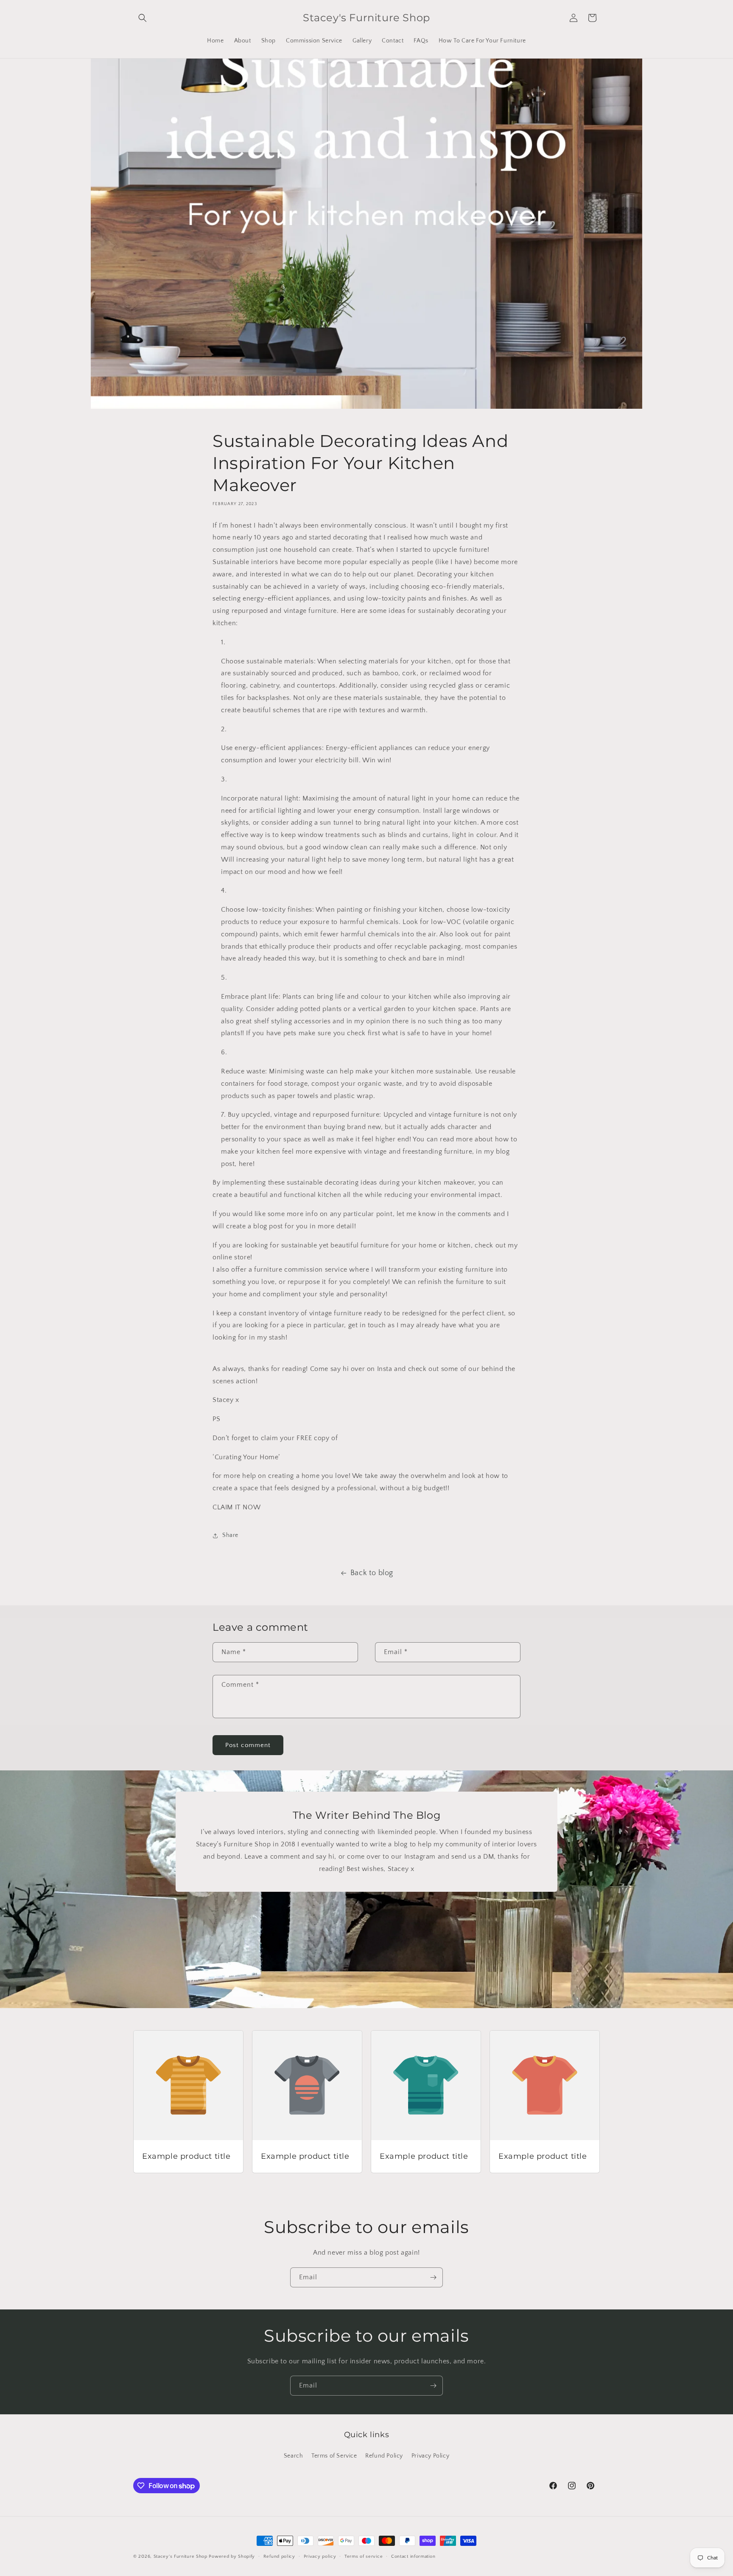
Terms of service (364, 2556)
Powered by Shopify (232, 2556)
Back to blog (372, 1573)
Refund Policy (384, 2456)
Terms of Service (334, 2456)
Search (294, 2456)
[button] (143, 18)
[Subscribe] (433, 2277)
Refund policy (279, 2556)
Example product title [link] (186, 2156)
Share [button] (230, 1535)
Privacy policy (320, 2556)
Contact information (413, 2556)
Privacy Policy (430, 2456)
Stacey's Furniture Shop (180, 2556)
